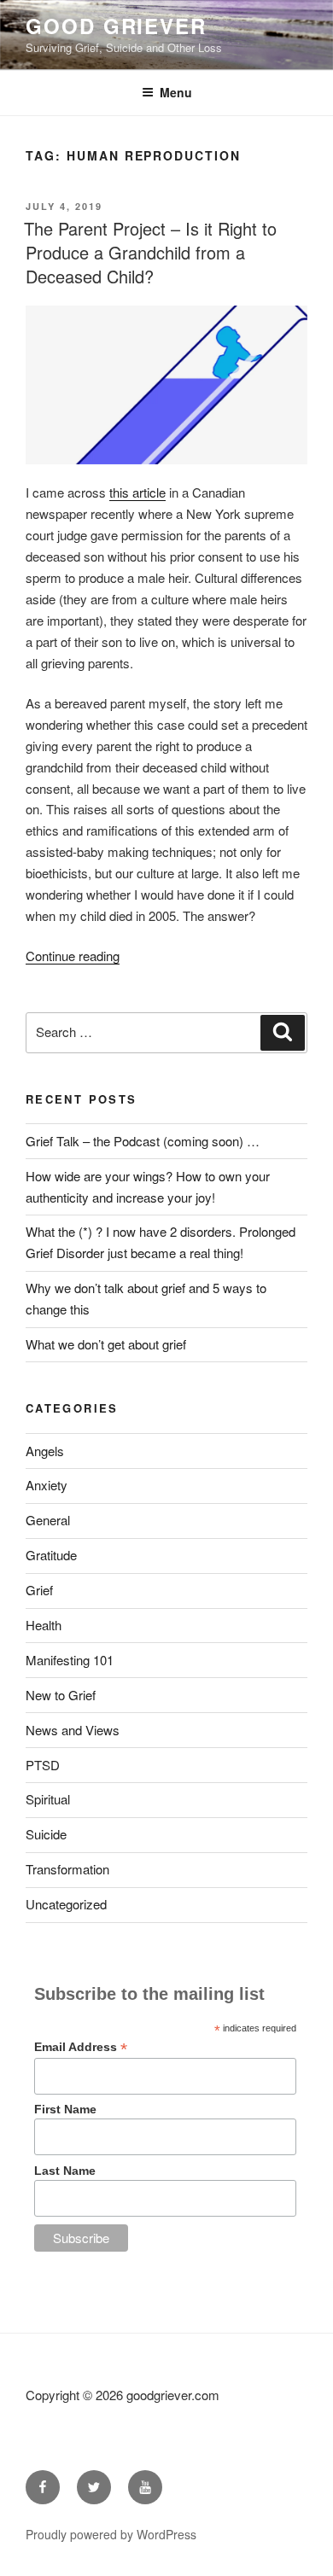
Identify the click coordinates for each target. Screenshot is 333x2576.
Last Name (65, 2171)
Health (44, 1625)
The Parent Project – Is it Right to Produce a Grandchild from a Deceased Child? (150, 252)
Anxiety (47, 1485)
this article (137, 492)
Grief (39, 1590)
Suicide (46, 1834)
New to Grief (61, 1695)
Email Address (81, 2047)
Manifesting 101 (70, 1660)
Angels (45, 1451)
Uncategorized (66, 1904)
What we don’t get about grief (106, 1344)
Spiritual (48, 1799)
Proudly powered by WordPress (111, 2534)
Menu (176, 92)
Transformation (67, 1869)
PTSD (43, 1765)
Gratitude (51, 1555)
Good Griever (116, 26)
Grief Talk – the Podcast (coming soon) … (143, 1141)
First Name (65, 2109)
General (48, 1520)
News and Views (73, 1730)
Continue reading (73, 956)
